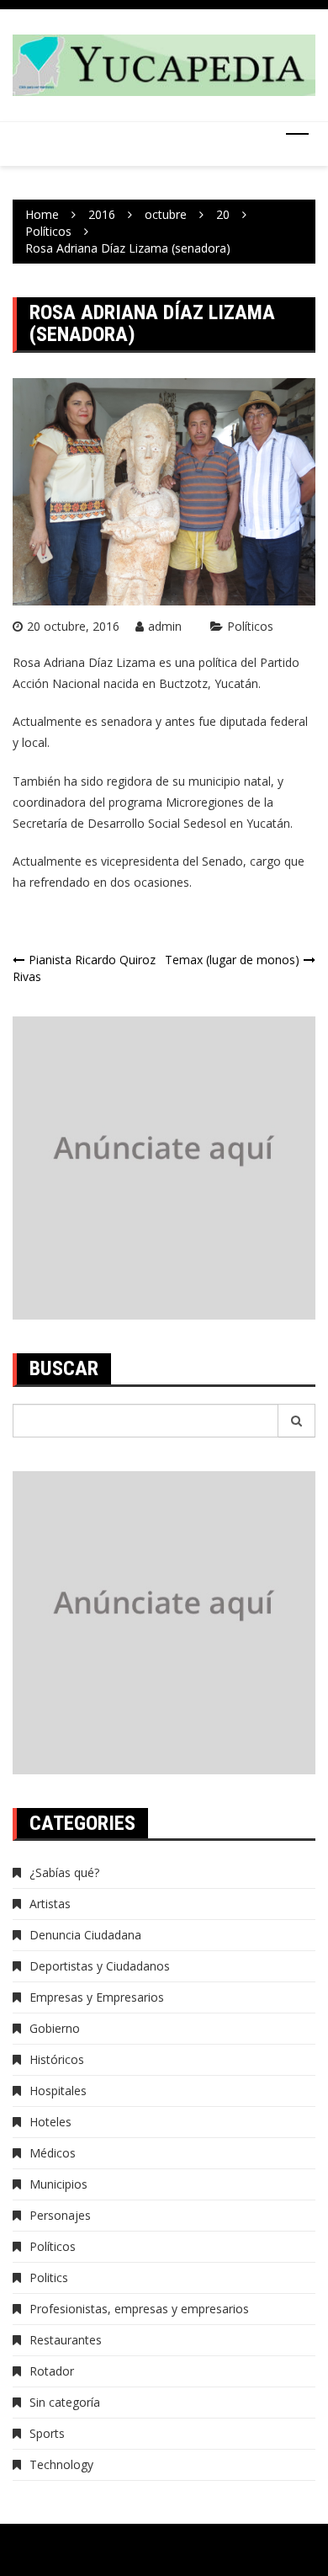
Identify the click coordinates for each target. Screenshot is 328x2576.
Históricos (57, 2059)
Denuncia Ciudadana (85, 1935)
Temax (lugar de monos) (232, 960)
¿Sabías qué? (64, 1872)
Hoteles (50, 2122)
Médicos (53, 2153)
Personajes (60, 2215)
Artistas (50, 1904)
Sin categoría (65, 2402)
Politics (49, 2277)
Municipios (58, 2184)
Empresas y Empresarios (97, 1997)
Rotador (52, 2371)
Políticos (250, 626)
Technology (61, 2464)
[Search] (297, 1421)
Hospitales (58, 2091)
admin (165, 626)
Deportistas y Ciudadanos (100, 1966)
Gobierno (55, 2028)
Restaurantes (66, 2340)
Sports (47, 2433)
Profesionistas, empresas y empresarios (139, 2309)
